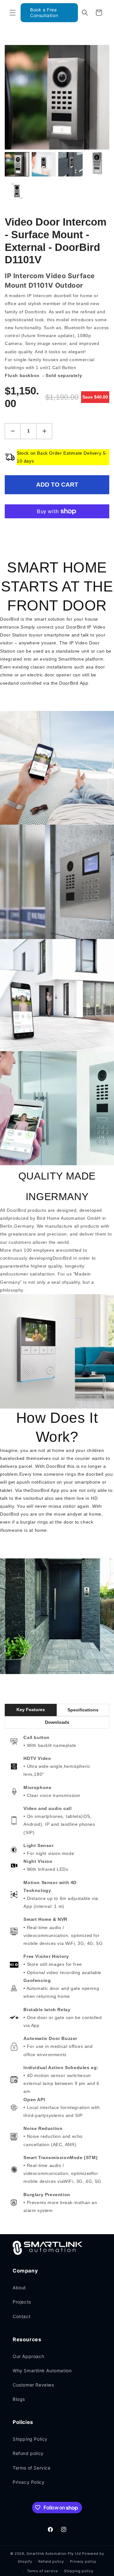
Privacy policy (83, 2561)
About (19, 2288)
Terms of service (42, 2571)
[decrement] (13, 431)
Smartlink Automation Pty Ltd (54, 2554)
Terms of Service (32, 2468)
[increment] (44, 431)
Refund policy (28, 2453)
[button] (13, 13)
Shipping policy (79, 2571)
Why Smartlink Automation (42, 2371)
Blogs (19, 2399)
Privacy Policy (28, 2482)
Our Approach (28, 2356)
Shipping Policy (30, 2439)
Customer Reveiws (33, 2385)
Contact (22, 2316)
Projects (22, 2302)
